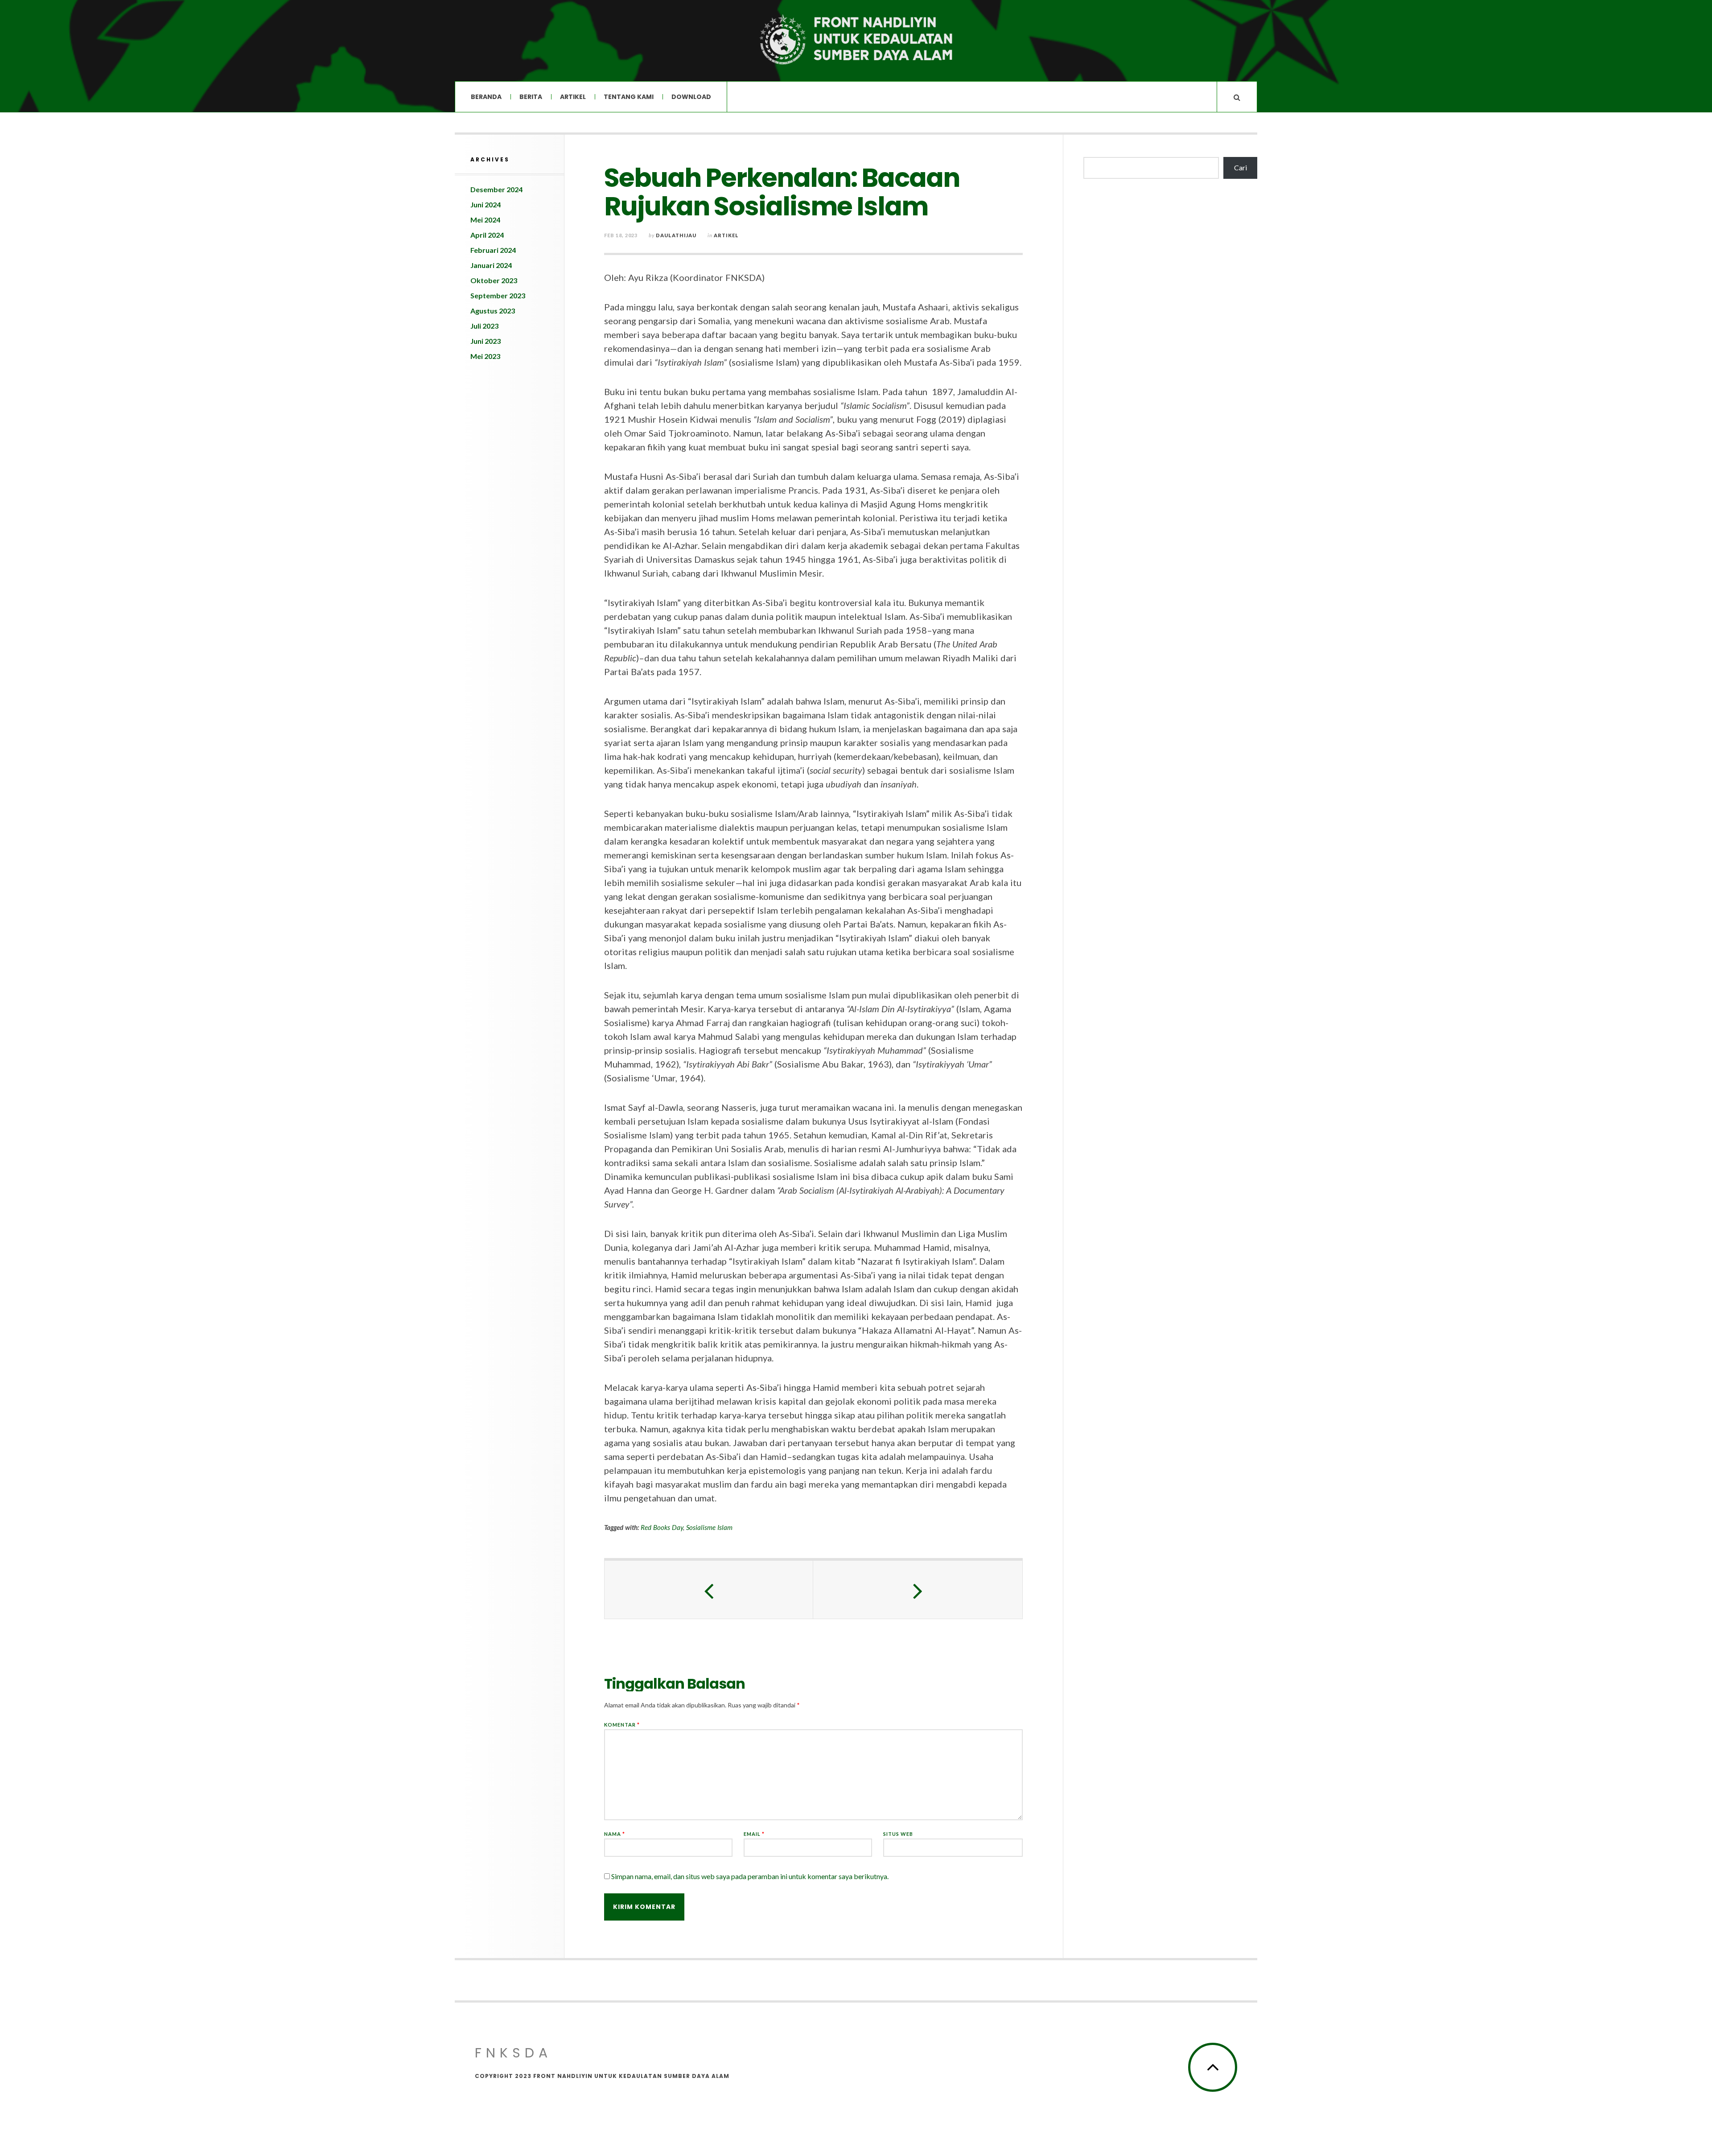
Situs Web (898, 1834)
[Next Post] (918, 1590)
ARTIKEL (573, 97)
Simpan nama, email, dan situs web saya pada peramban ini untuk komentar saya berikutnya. (750, 1876)
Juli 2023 (484, 326)
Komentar (622, 1725)
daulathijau (676, 235)
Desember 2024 (496, 189)
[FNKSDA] (856, 40)
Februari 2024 (493, 250)
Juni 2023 (486, 341)
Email (754, 1834)
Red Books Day (662, 1527)
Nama (615, 1834)
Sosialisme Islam (709, 1527)
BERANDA (486, 97)
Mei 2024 (485, 220)
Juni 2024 (486, 204)
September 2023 (498, 295)
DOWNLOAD (691, 97)
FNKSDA (513, 2053)
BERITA (531, 97)
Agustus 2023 (493, 311)
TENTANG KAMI (629, 97)
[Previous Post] (709, 1590)
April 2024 (487, 235)
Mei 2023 (485, 356)
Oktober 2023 (494, 280)
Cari (1241, 167)
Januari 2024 (491, 265)
